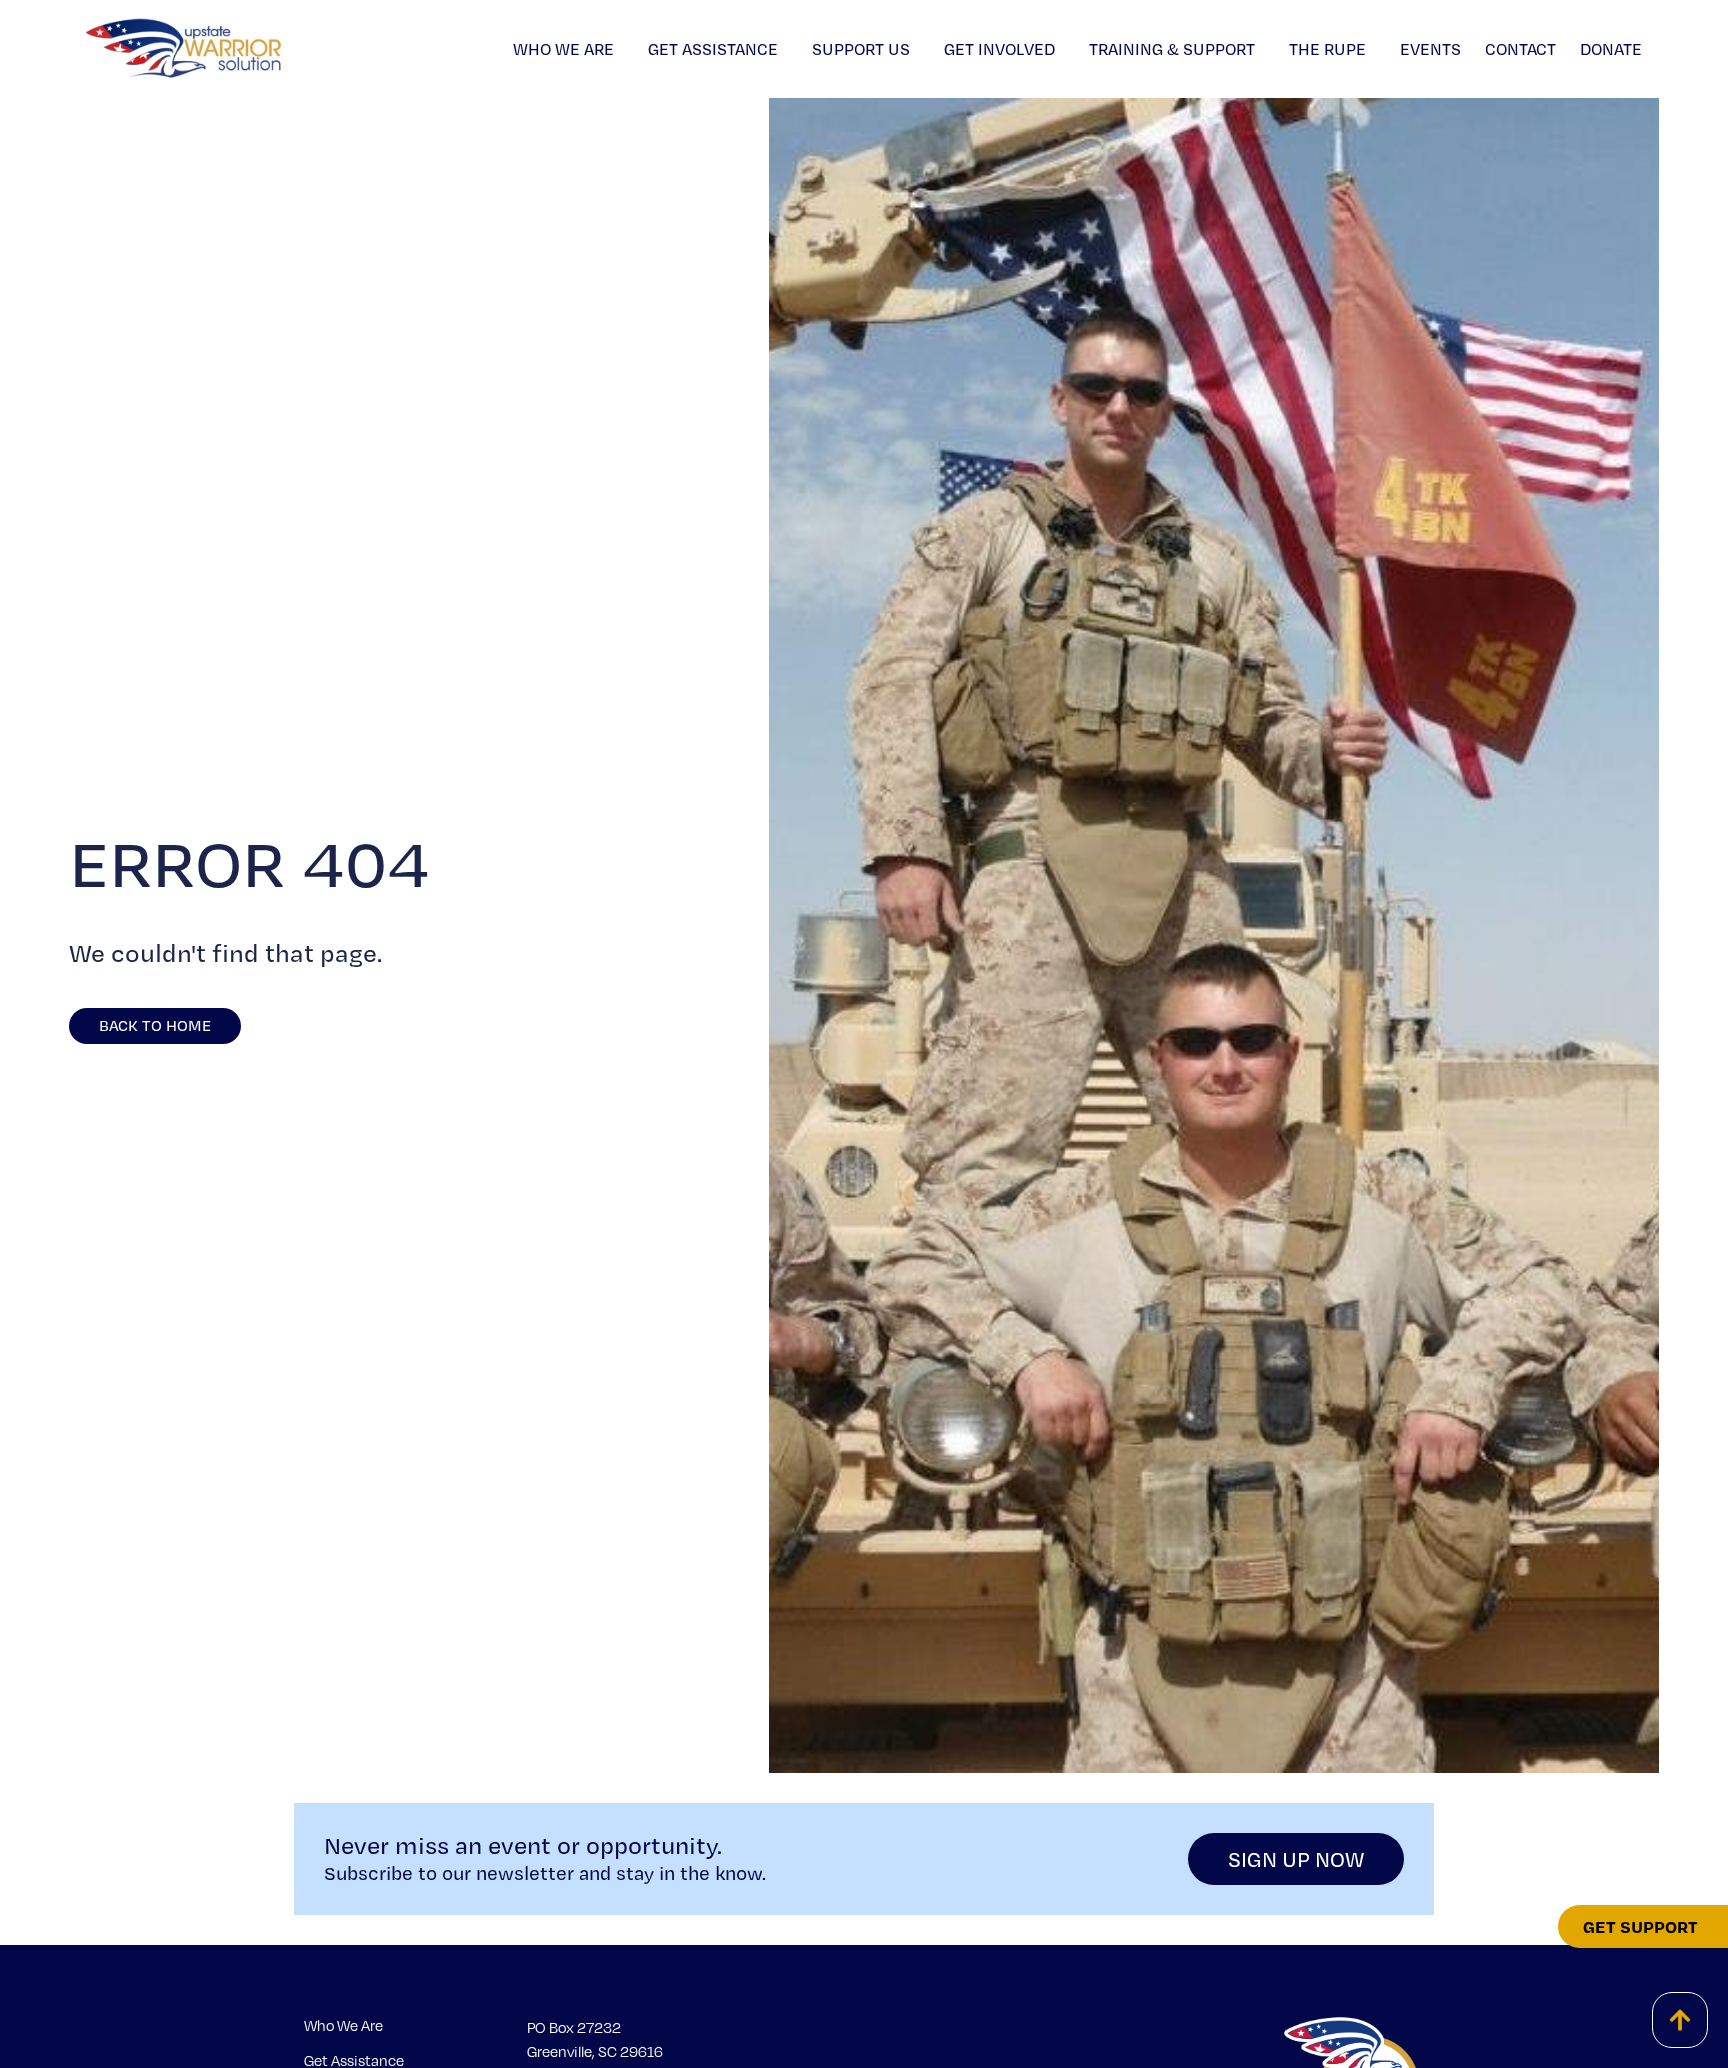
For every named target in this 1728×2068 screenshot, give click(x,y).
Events (1430, 49)
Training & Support (1172, 49)
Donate (1611, 49)
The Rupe (1327, 49)
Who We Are (563, 49)
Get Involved (999, 49)
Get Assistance (713, 49)
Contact (1520, 49)
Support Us (861, 49)
